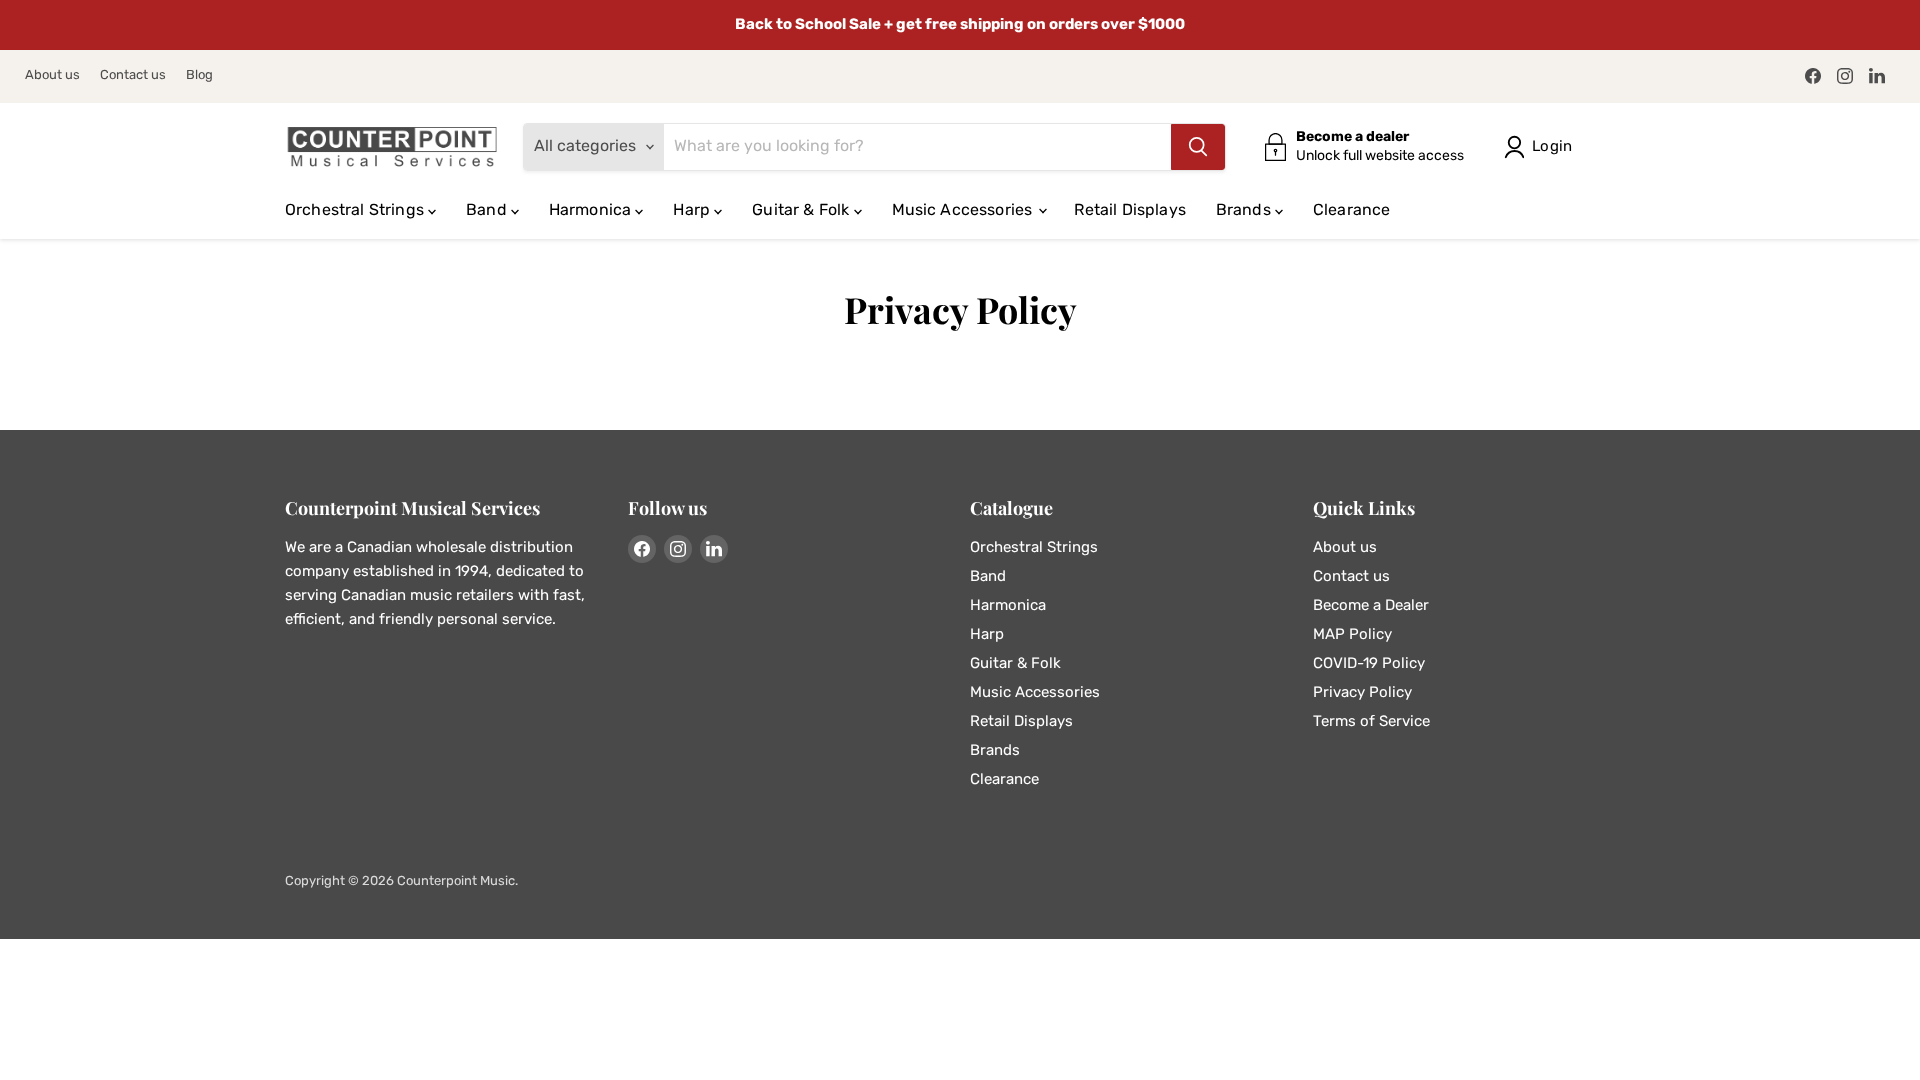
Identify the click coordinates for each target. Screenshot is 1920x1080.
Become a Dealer (1371, 605)
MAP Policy (1352, 634)
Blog (199, 75)
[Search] (1198, 147)
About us (52, 75)
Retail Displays (1129, 209)
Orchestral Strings (356, 209)
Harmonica (592, 209)
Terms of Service (1371, 721)
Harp (693, 209)
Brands (1245, 209)
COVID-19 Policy (1369, 663)
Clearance (1351, 209)
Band (488, 209)
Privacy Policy (1362, 692)
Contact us (133, 75)
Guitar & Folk (802, 209)
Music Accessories (964, 209)
